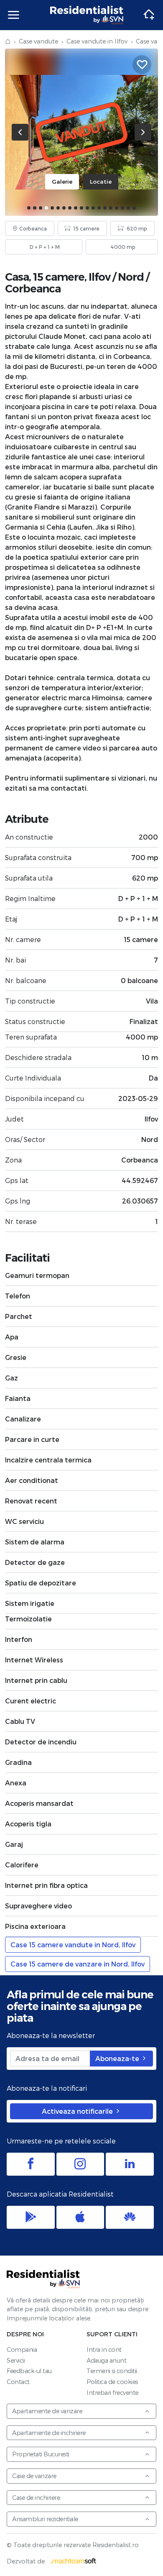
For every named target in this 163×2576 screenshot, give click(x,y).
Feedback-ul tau (29, 2371)
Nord (131, 277)
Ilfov (99, 277)
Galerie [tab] (62, 181)
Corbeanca (33, 288)
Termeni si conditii (112, 2371)
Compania (22, 2349)
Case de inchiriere (36, 2498)
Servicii (16, 2360)
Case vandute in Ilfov (97, 41)
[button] (29, 208)
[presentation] (20, 132)
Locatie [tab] (101, 181)
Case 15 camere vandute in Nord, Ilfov (73, 1945)
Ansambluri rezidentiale (45, 2519)
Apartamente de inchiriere (49, 2433)
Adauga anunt (106, 2360)
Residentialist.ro (87, 15)
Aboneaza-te (118, 2058)
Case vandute (38, 41)
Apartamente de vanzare (47, 2411)
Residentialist (43, 2279)
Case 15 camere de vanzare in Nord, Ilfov (78, 1964)
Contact (18, 2382)
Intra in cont (104, 2349)
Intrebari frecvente (112, 2393)
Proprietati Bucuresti (41, 2454)
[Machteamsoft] (74, 2561)
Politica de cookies (112, 2382)
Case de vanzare (34, 2476)
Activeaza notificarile (78, 2111)
